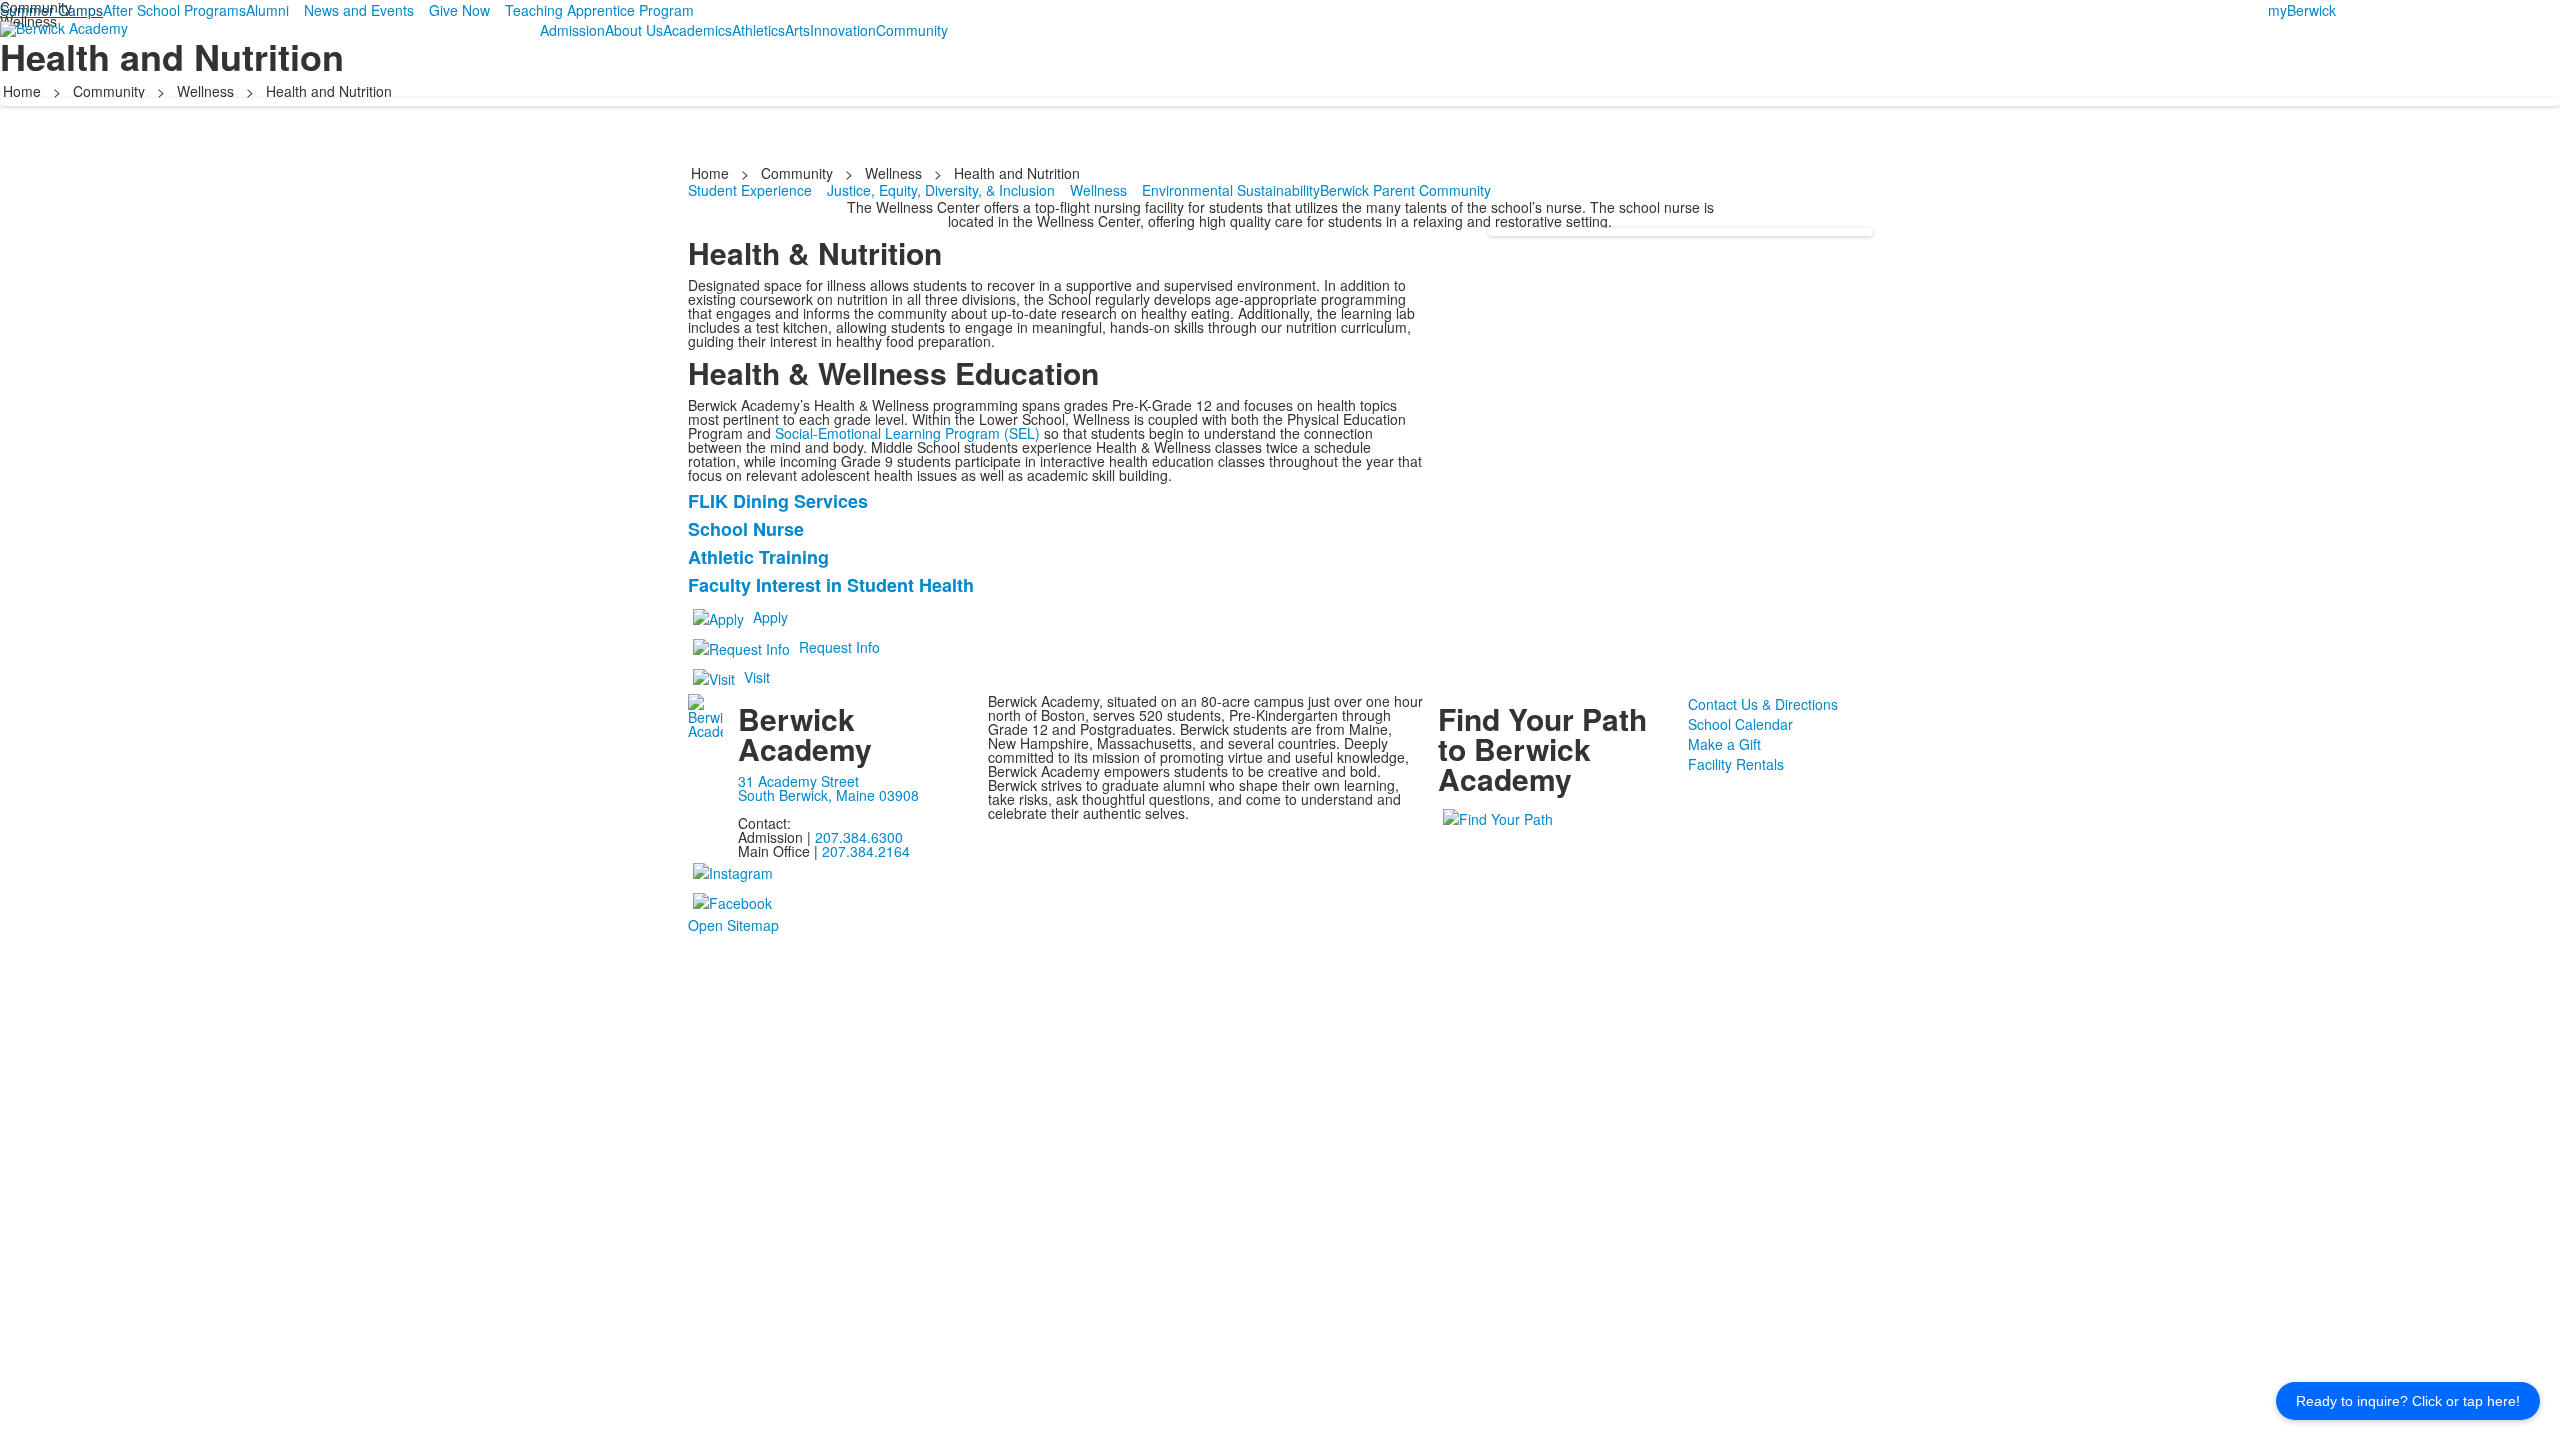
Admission (572, 30)
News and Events (359, 10)
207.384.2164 (866, 851)
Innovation (843, 30)
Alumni (267, 10)
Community (912, 30)
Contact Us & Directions (1763, 704)
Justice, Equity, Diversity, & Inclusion (941, 190)
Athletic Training (758, 557)
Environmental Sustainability (1231, 190)
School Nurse (746, 529)
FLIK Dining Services (778, 501)
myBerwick (2302, 10)
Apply (770, 617)
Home (24, 91)
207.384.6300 (859, 837)
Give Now (459, 10)
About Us (634, 30)
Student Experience (750, 190)
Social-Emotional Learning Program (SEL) (907, 433)
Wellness (205, 91)
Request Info (839, 647)
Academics (697, 30)
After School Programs (174, 10)
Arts (797, 30)
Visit (757, 677)
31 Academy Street (798, 781)
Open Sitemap (733, 925)
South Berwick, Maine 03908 (828, 795)
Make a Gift (1724, 744)
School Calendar (1740, 724)
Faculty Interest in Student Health (831, 585)
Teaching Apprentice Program (599, 10)
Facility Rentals (1736, 764)
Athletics (758, 30)
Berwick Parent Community (1405, 190)
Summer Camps (51, 10)
